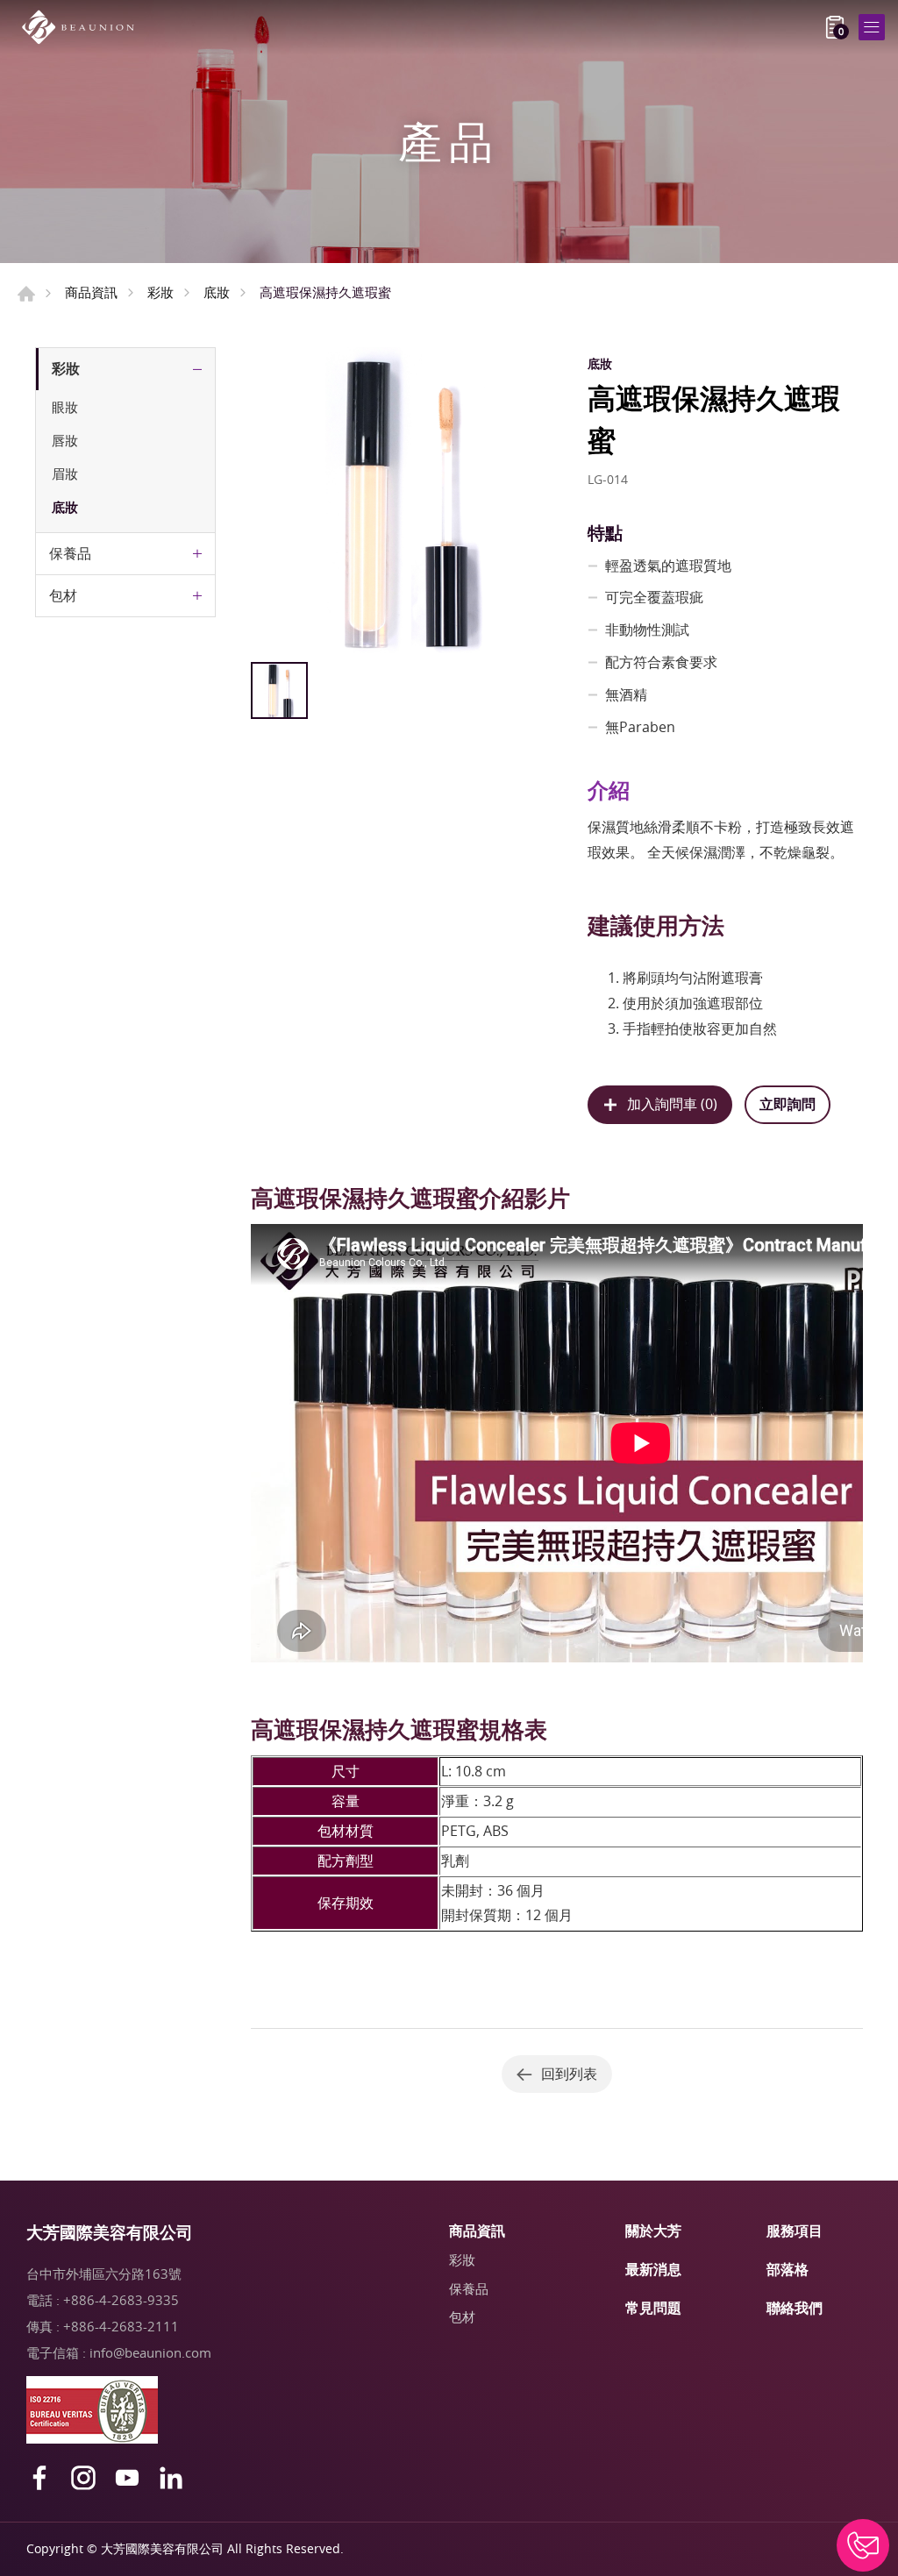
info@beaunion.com (150, 2352)
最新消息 (653, 2269)
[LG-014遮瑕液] (404, 500)
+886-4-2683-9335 (121, 2300)
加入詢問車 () (672, 1104)
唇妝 (65, 440)
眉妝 (65, 473)
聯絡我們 (795, 2308)
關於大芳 (653, 2231)
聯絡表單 (863, 2545)
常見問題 (653, 2308)
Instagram (83, 2478)
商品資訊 (91, 292)
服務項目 (795, 2231)
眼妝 (65, 407)
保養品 (70, 553)
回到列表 (569, 2074)
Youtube (127, 2478)
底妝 (217, 292)
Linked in (171, 2478)
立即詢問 (788, 1104)
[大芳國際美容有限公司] (83, 27)
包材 (63, 595)
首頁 (26, 294)
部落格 (788, 2269)
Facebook (39, 2478)
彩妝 (160, 292)
